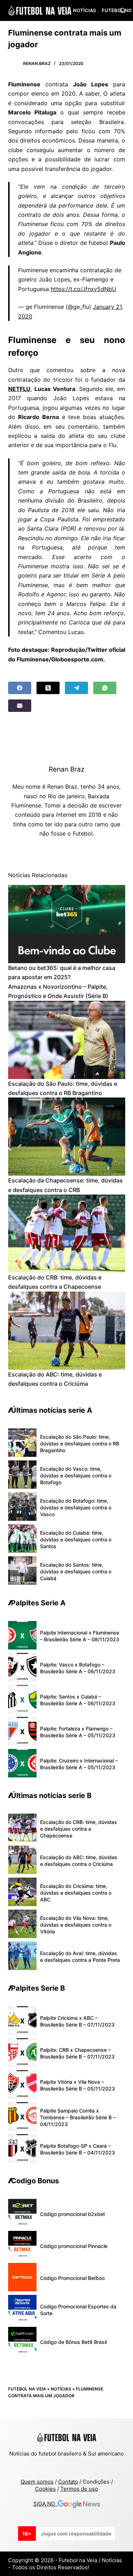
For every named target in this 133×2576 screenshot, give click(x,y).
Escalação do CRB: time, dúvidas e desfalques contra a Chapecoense (79, 1829)
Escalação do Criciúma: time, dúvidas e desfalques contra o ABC (76, 1893)
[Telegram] (76, 688)
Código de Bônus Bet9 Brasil (73, 2342)
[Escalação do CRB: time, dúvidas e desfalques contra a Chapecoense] (67, 1234)
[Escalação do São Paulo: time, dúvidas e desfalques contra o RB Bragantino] (67, 1040)
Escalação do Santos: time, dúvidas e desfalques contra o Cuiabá (76, 1571)
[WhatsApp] (105, 688)
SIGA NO (46, 2504)
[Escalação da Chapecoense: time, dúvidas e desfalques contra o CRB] (67, 1137)
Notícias (84, 10)
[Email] (20, 706)
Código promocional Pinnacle (74, 2246)
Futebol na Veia (27, 2389)
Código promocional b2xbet (73, 2214)
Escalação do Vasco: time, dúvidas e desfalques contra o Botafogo (76, 1475)
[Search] (123, 10)
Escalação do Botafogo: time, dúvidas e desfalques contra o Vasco (76, 1507)
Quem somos (37, 2482)
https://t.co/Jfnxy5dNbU (84, 289)
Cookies (45, 2489)
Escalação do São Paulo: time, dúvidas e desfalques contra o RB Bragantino (80, 1443)
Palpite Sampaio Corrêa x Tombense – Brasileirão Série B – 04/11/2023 (78, 2117)
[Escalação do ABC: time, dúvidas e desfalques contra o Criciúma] (67, 1331)
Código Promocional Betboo (72, 2278)
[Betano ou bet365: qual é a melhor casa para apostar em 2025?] (67, 924)
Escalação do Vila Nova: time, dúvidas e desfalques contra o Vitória (76, 1925)
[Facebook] (20, 688)
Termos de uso (79, 2489)
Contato (68, 2482)
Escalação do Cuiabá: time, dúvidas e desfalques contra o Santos (76, 1539)
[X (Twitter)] (48, 688)
